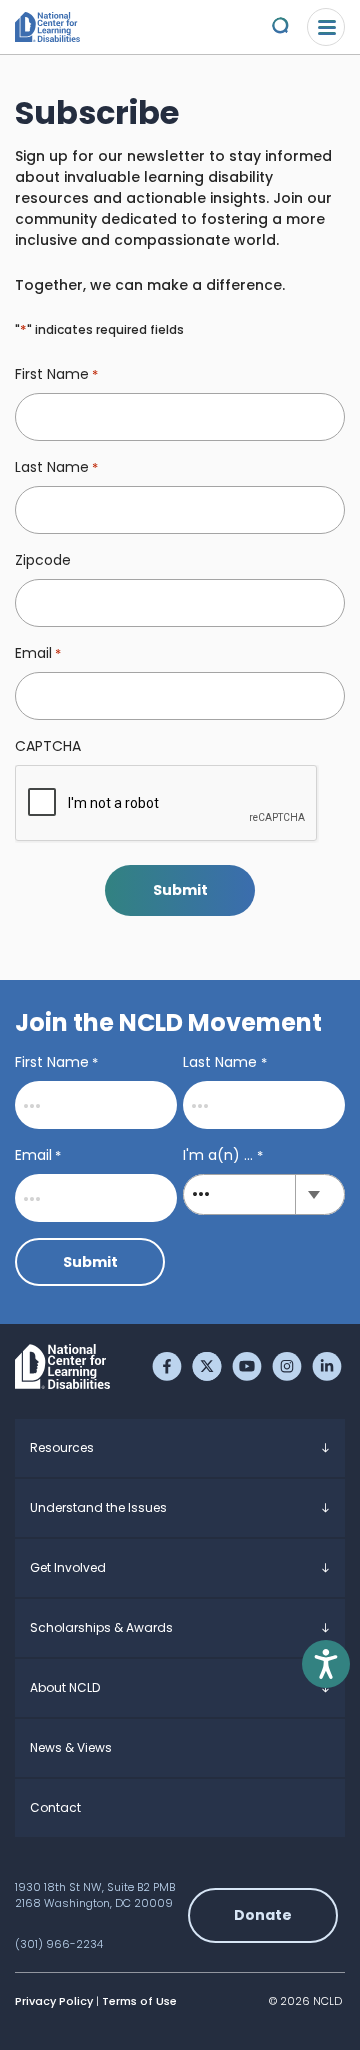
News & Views (71, 1747)
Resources (62, 1447)
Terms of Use (139, 2001)
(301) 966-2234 (59, 1944)
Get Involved (68, 1567)
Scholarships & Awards (101, 1627)
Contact (55, 1807)
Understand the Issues (98, 1507)
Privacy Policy (54, 2001)
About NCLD (65, 1687)
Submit (180, 890)
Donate (263, 1915)
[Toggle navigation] (326, 27)
